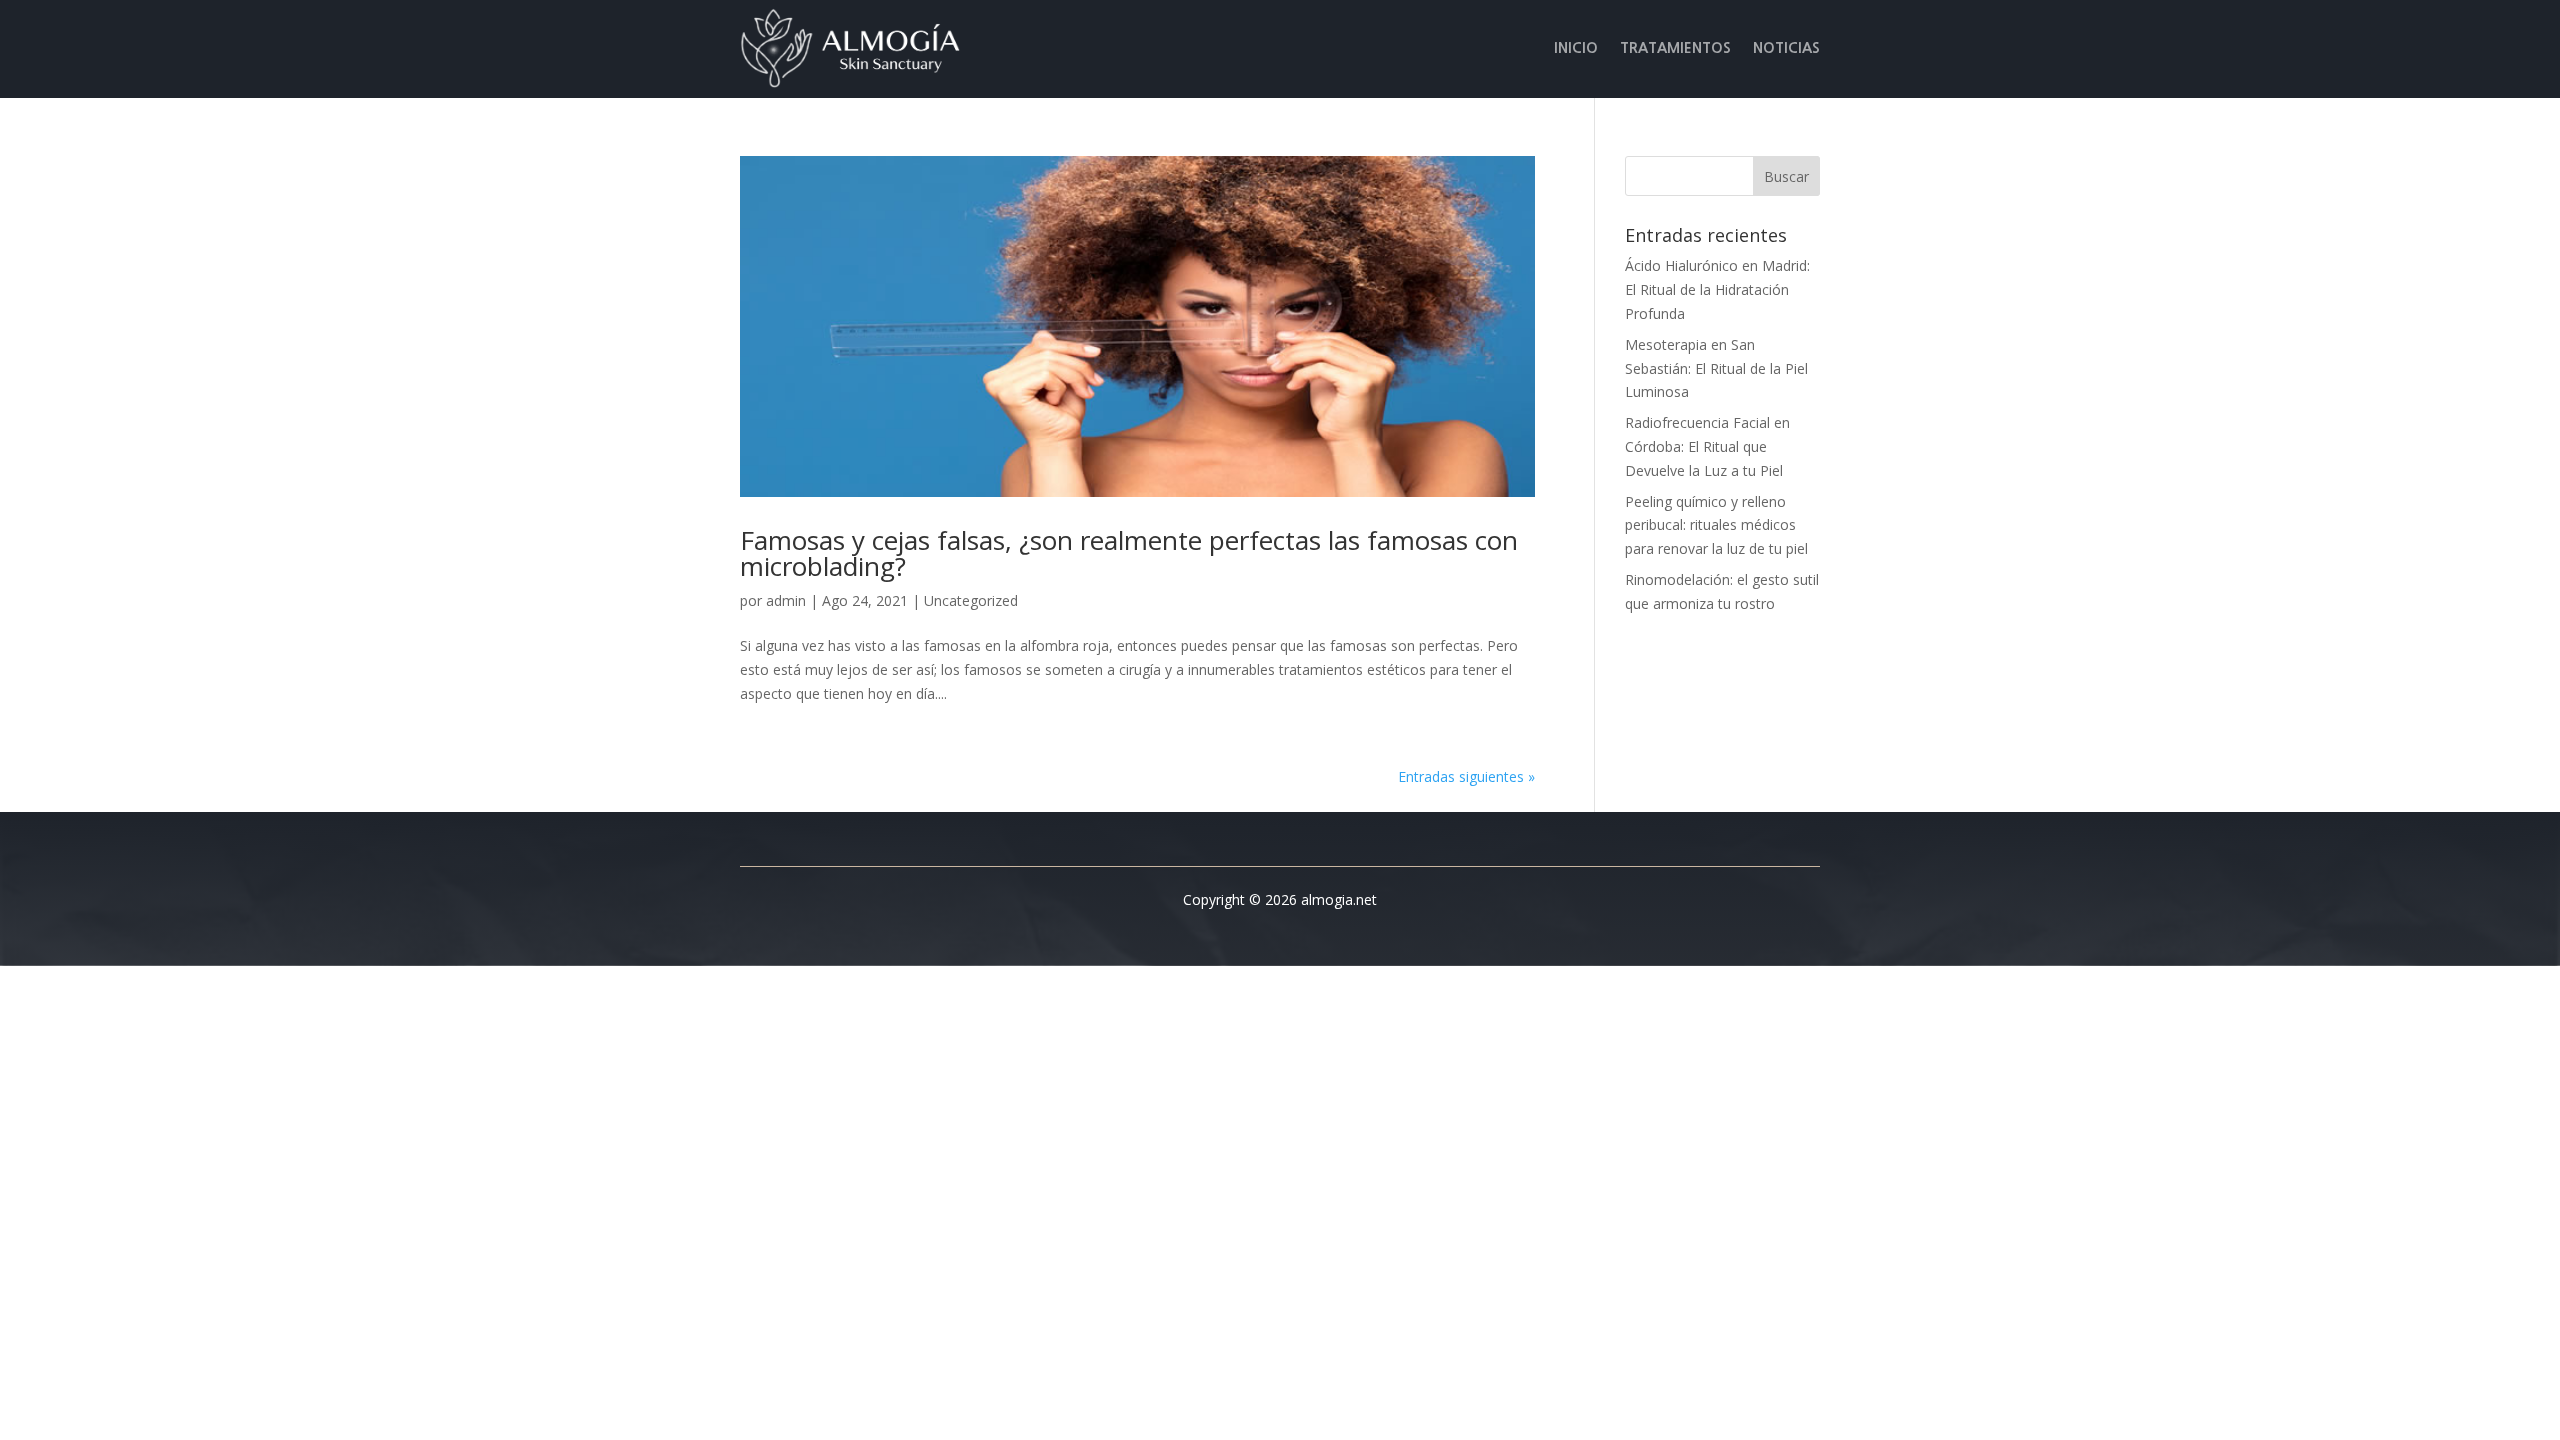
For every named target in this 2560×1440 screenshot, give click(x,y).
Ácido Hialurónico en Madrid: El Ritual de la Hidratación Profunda (1717, 289)
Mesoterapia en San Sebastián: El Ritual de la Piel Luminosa (1716, 368)
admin (786, 600)
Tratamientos (1675, 48)
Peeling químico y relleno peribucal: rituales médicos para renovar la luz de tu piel (1716, 525)
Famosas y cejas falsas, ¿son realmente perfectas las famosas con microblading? (1129, 553)
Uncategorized (971, 600)
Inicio (1576, 48)
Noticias (1786, 48)
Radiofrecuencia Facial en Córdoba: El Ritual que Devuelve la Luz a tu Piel (1707, 446)
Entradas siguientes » (1466, 776)
